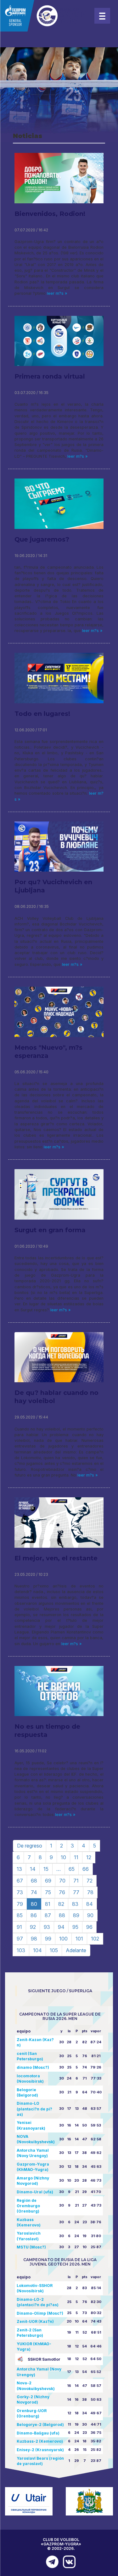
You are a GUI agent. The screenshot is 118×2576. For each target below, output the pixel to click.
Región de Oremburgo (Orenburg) (28, 2206)
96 (89, 1927)
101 (79, 1939)
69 (48, 1881)
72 (90, 1881)
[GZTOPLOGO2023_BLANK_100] (44, 16)
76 (62, 1892)
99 (48, 1939)
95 (75, 1927)
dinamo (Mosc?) (33, 2067)
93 (47, 1927)
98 (34, 1939)
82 (61, 1904)
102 (95, 1939)
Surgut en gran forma (50, 1230)
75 (48, 1892)
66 (86, 1869)
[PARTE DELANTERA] (51, 2562)
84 (90, 1904)
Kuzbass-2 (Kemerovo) (40, 2441)
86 (34, 1915)
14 (33, 1869)
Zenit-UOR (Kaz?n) (35, 2321)
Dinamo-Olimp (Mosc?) (40, 2313)
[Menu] (102, 16)
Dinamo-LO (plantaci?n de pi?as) (34, 2109)
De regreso (30, 1846)
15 (46, 1869)
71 (76, 1881)
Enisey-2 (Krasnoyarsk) (40, 2450)
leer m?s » (56, 293)
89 (76, 1915)
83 (75, 1904)
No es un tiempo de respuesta (47, 1731)
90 (90, 1915)
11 (76, 1857)
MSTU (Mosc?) (31, 2247)
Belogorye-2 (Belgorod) (40, 2425)
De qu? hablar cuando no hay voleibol (56, 1397)
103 (21, 1950)
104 (37, 1950)
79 (20, 1904)
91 (19, 1927)
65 (72, 1869)
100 (63, 1939)
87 (48, 1915)
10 (63, 1857)
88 (62, 1915)
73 (20, 1892)
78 (90, 1892)
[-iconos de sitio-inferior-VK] (68, 2562)
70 (62, 1881)
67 (20, 1881)
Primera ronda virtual (50, 376)
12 (89, 1857)
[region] (59, 95)
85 (20, 1915)
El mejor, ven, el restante (56, 1558)
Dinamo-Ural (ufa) (35, 2192)
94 (61, 1927)
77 (76, 1892)
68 (34, 1881)
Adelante (76, 1950)
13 (19, 1869)
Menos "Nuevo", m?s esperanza (48, 1052)
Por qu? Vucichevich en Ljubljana (53, 886)
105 (54, 1950)
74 (34, 1892)
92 (33, 1927)
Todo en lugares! (42, 714)
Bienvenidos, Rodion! (50, 214)
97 (20, 1939)
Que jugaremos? (42, 539)
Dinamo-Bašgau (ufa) (38, 2433)
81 (48, 1904)
